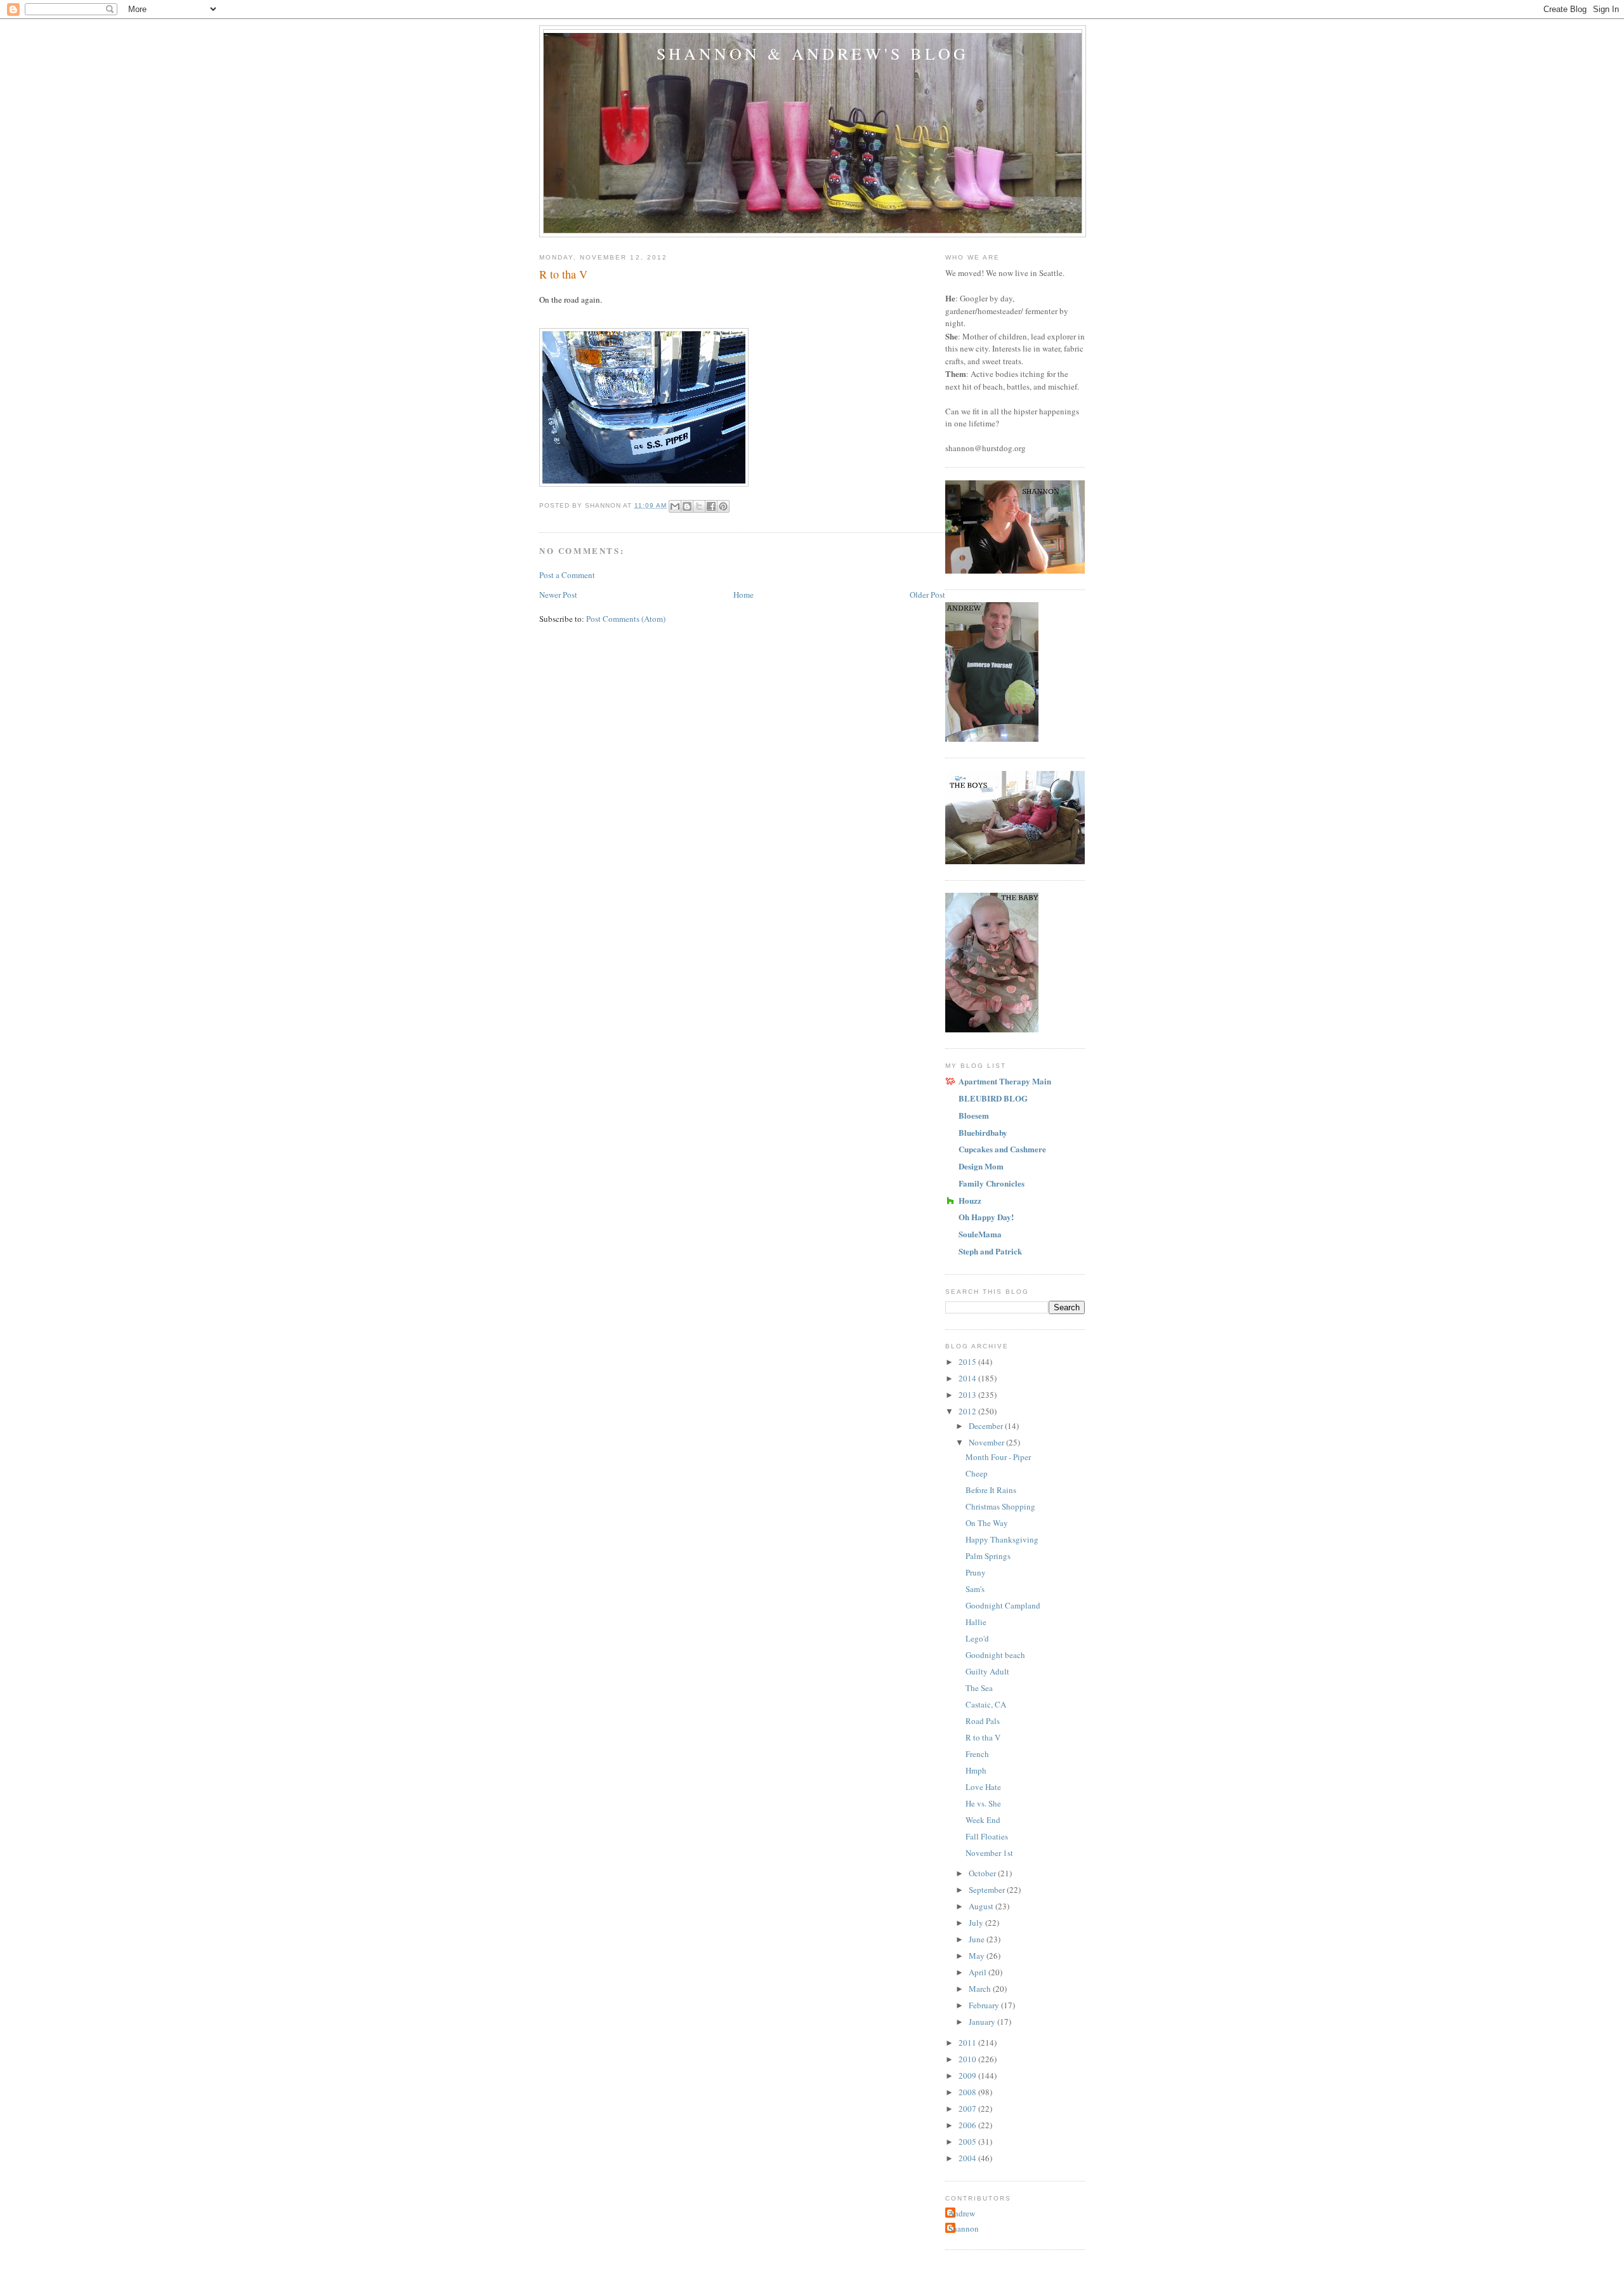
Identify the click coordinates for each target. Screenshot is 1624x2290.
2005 (968, 2142)
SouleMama (980, 1234)
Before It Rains (991, 1490)
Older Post (927, 595)
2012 (968, 1411)
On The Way (987, 1523)
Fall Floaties (987, 1836)
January (983, 2022)
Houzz (970, 1200)
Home (743, 595)
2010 (968, 2059)
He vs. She (983, 1803)
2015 (968, 1362)
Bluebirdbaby (983, 1132)
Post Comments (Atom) (626, 619)
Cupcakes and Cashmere (1002, 1149)
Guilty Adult (987, 1671)
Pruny (976, 1572)
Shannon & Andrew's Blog (813, 53)
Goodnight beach (995, 1655)
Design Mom (981, 1166)
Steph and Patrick (990, 1251)
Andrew (962, 2213)
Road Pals (983, 1721)
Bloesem (974, 1115)
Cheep (977, 1473)
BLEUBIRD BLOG (993, 1098)
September (988, 1890)
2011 (968, 2043)
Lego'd (977, 1638)
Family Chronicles (992, 1183)
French (977, 1754)
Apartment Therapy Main (1005, 1081)
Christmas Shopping (1000, 1506)
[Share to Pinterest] (723, 506)
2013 (968, 1395)
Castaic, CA (986, 1704)
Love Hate (983, 1787)
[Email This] (675, 506)
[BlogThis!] (687, 506)
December (987, 1426)
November (987, 1442)
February (985, 2005)
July (977, 1923)
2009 (968, 2076)
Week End (983, 1820)
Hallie (976, 1622)
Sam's (975, 1589)
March (981, 1989)
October (983, 1873)
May (978, 1956)
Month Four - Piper (998, 1457)
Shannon (964, 2228)
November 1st (989, 1853)
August (982, 1906)
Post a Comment (567, 575)
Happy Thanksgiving (1002, 1539)
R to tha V (983, 1737)
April (979, 1972)
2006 (968, 2125)
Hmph (976, 1770)
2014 (968, 1378)
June (978, 1939)
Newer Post (558, 595)
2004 (968, 2158)
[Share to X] (699, 506)
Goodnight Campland (1003, 1605)
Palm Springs (988, 1556)
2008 (968, 2092)
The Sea (979, 1688)
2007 (968, 2109)
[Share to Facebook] (711, 506)
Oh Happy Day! (986, 1217)
